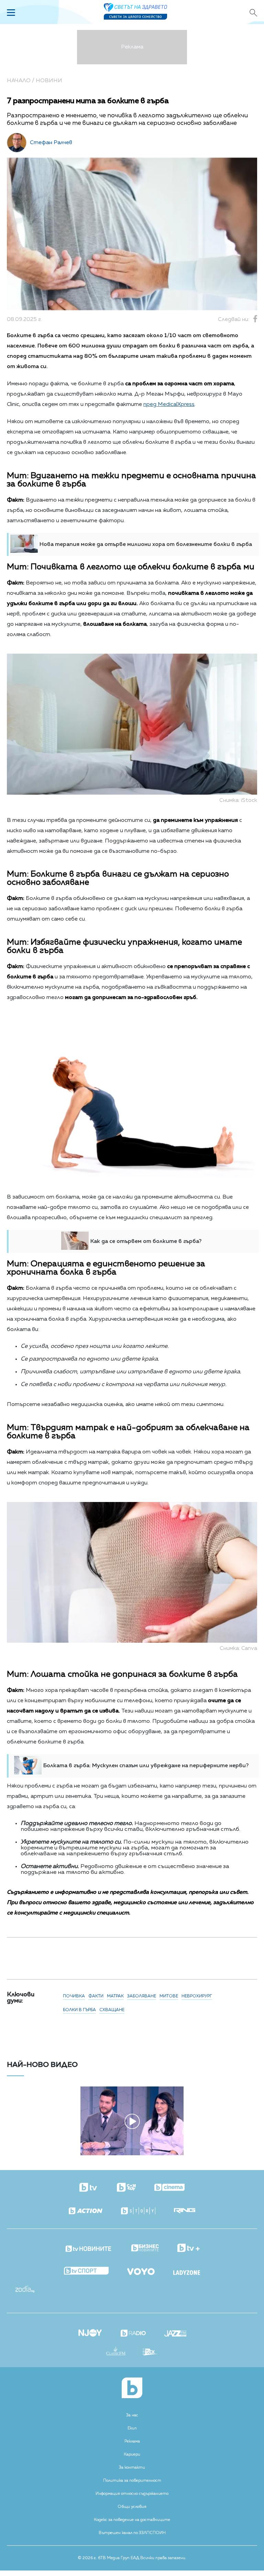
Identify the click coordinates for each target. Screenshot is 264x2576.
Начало (19, 81)
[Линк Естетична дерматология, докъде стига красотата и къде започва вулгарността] (132, 2154)
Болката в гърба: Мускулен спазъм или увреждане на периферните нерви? (146, 1766)
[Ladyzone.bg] (187, 2273)
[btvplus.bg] (189, 2248)
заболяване (142, 1996)
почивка (74, 1996)
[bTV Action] (86, 2211)
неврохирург (197, 1996)
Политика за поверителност (132, 2481)
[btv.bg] (89, 2188)
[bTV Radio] (133, 2334)
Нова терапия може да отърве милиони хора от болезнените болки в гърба (146, 545)
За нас (132, 2415)
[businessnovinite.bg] (145, 2248)
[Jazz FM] (175, 2334)
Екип (132, 2428)
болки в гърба (79, 2010)
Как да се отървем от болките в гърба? (146, 1242)
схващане (112, 2010)
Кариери (132, 2455)
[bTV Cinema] (169, 2188)
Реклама (132, 2441)
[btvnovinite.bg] (89, 2247)
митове (169, 1996)
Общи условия (132, 2507)
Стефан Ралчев (51, 143)
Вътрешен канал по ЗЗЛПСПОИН (132, 2533)
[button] (47, 2118)
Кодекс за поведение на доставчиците (132, 2520)
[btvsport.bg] (86, 2271)
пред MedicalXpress (169, 405)
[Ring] (185, 2211)
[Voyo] (141, 2270)
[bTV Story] (138, 2211)
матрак (115, 1996)
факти (96, 1996)
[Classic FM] (116, 2352)
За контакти (132, 2468)
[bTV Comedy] (126, 2188)
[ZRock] (150, 2353)
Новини (49, 81)
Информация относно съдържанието (132, 2494)
